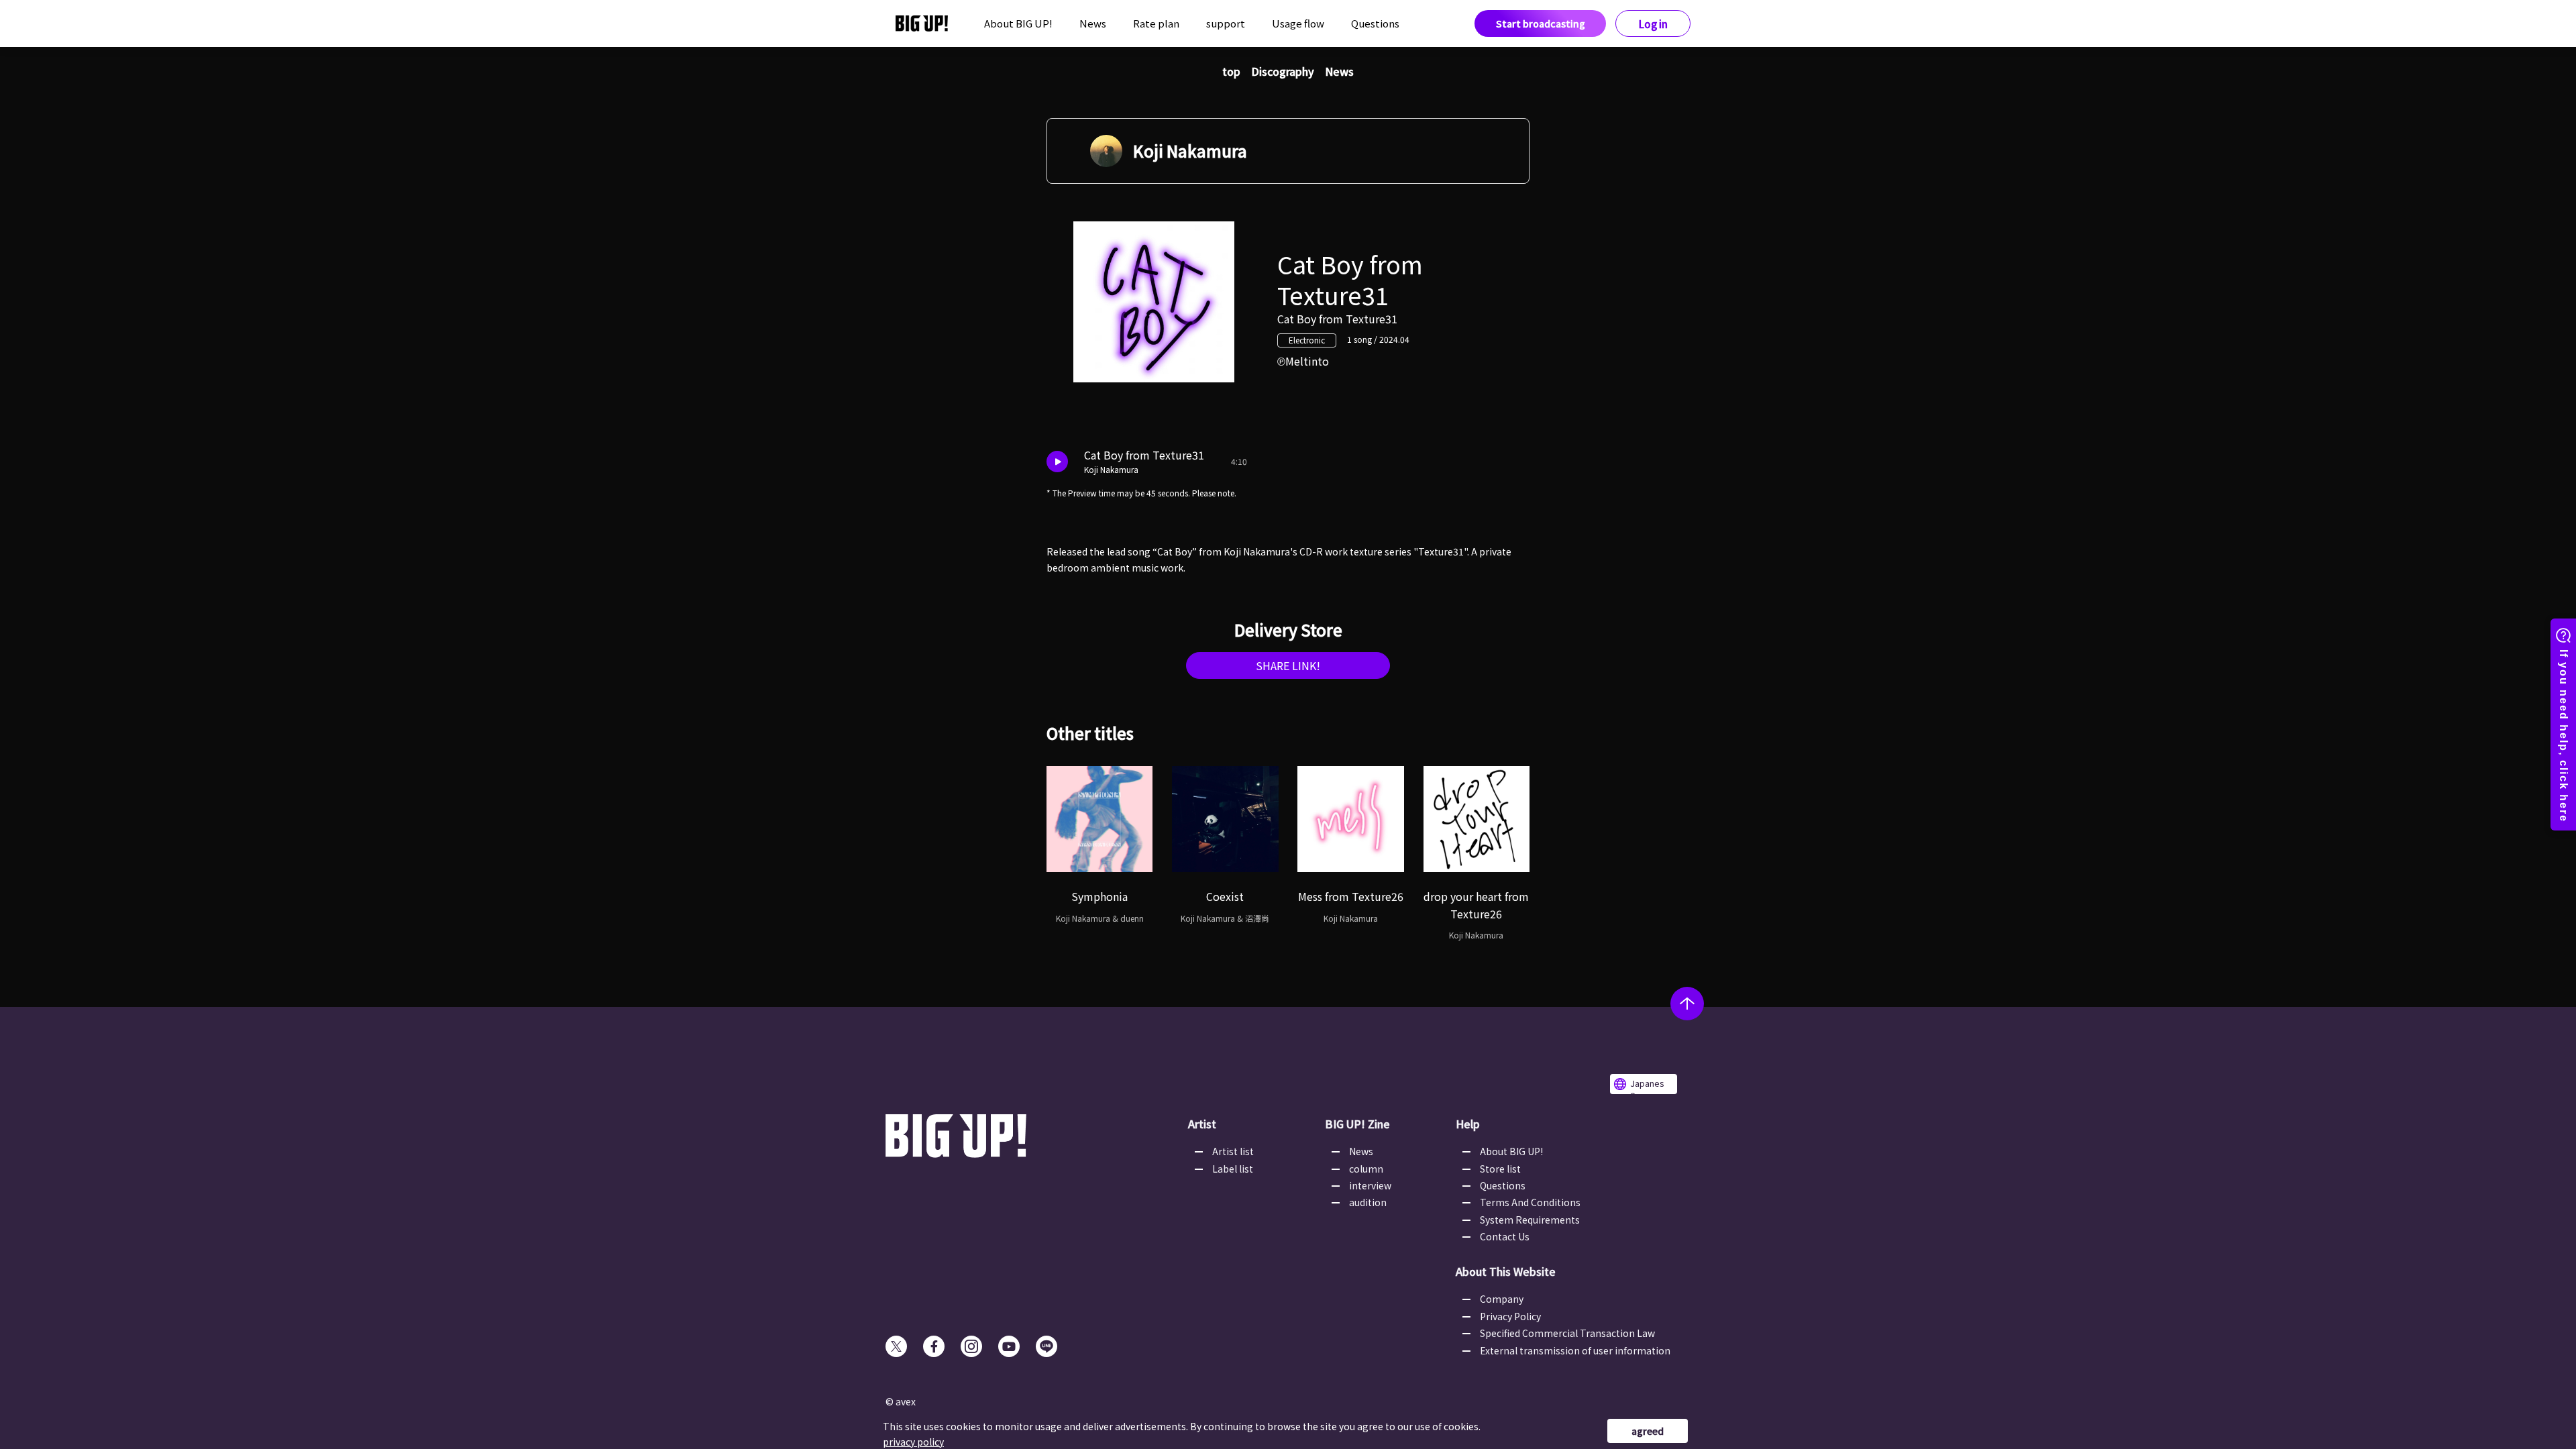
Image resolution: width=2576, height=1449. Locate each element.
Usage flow (1298, 23)
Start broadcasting (1541, 23)
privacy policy (913, 1442)
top (1231, 71)
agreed (1648, 1431)
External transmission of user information (1575, 1350)
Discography (1283, 71)
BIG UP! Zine (1357, 1124)
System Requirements (1530, 1220)
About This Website (1506, 1271)
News (1093, 23)
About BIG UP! (1018, 23)
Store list (1500, 1169)
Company (1502, 1299)
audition (1368, 1202)
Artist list (1233, 1151)
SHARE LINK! (1288, 665)
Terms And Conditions (1530, 1202)
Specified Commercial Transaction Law (1567, 1333)
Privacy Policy (1510, 1316)
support (1226, 23)
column (1366, 1169)
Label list (1233, 1169)
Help (1468, 1124)
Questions (1375, 23)
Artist (1202, 1124)
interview (1370, 1185)
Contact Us (1505, 1236)
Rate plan (1156, 23)
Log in (1653, 24)
